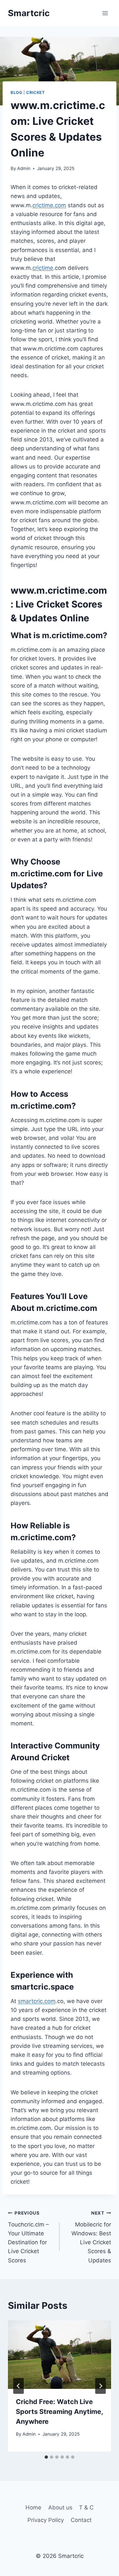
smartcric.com (37, 2001)
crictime (43, 268)
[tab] (46, 2457)
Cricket (35, 92)
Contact (81, 2520)
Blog (16, 92)
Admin (24, 168)
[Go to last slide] (19, 2386)
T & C (86, 2507)
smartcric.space (42, 1987)
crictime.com (49, 205)
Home (33, 2507)
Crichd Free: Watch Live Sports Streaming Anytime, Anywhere (59, 2412)
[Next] (100, 2386)
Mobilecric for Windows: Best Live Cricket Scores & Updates (91, 2237)
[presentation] (59, 2355)
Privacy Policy (46, 2520)
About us (60, 2507)
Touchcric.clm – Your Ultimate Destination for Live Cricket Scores (28, 2237)
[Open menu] (105, 13)
